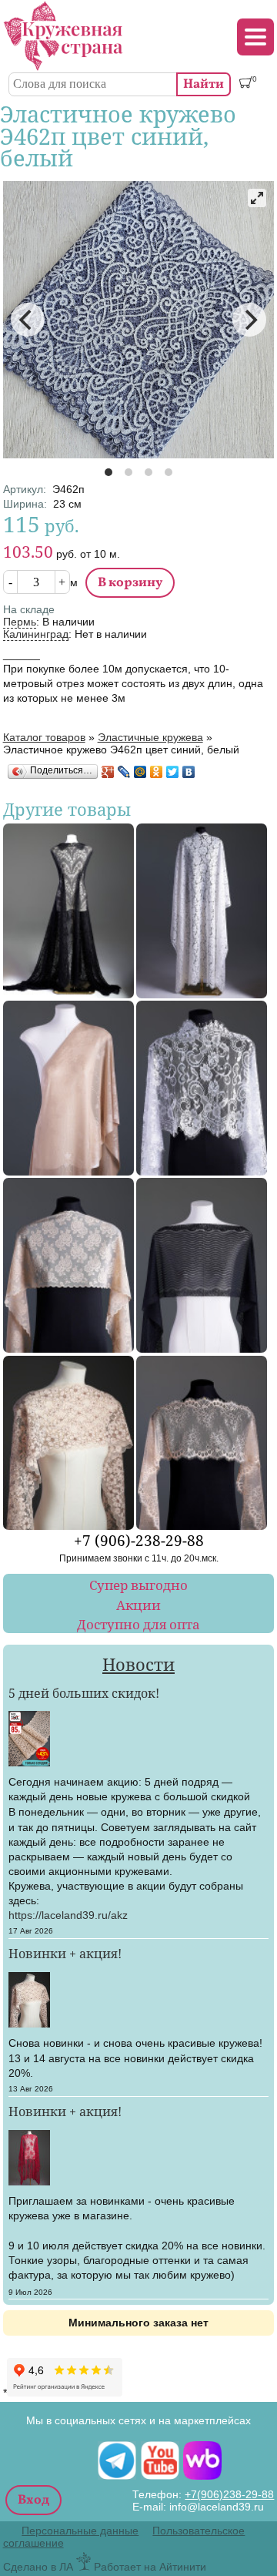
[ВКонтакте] (189, 772)
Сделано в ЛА (38, 2567)
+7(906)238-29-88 (229, 2494)
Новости (138, 1664)
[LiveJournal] (124, 772)
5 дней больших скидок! (84, 1693)
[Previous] (28, 320)
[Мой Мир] (140, 772)
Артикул (25, 489)
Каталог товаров (44, 737)
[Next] (249, 320)
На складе (29, 609)
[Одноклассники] (157, 772)
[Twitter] (173, 772)
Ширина (25, 504)
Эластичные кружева (150, 737)
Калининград (36, 634)
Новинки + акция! (65, 1954)
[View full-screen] (257, 198)
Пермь (20, 622)
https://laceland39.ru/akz (68, 1915)
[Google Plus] (108, 772)
